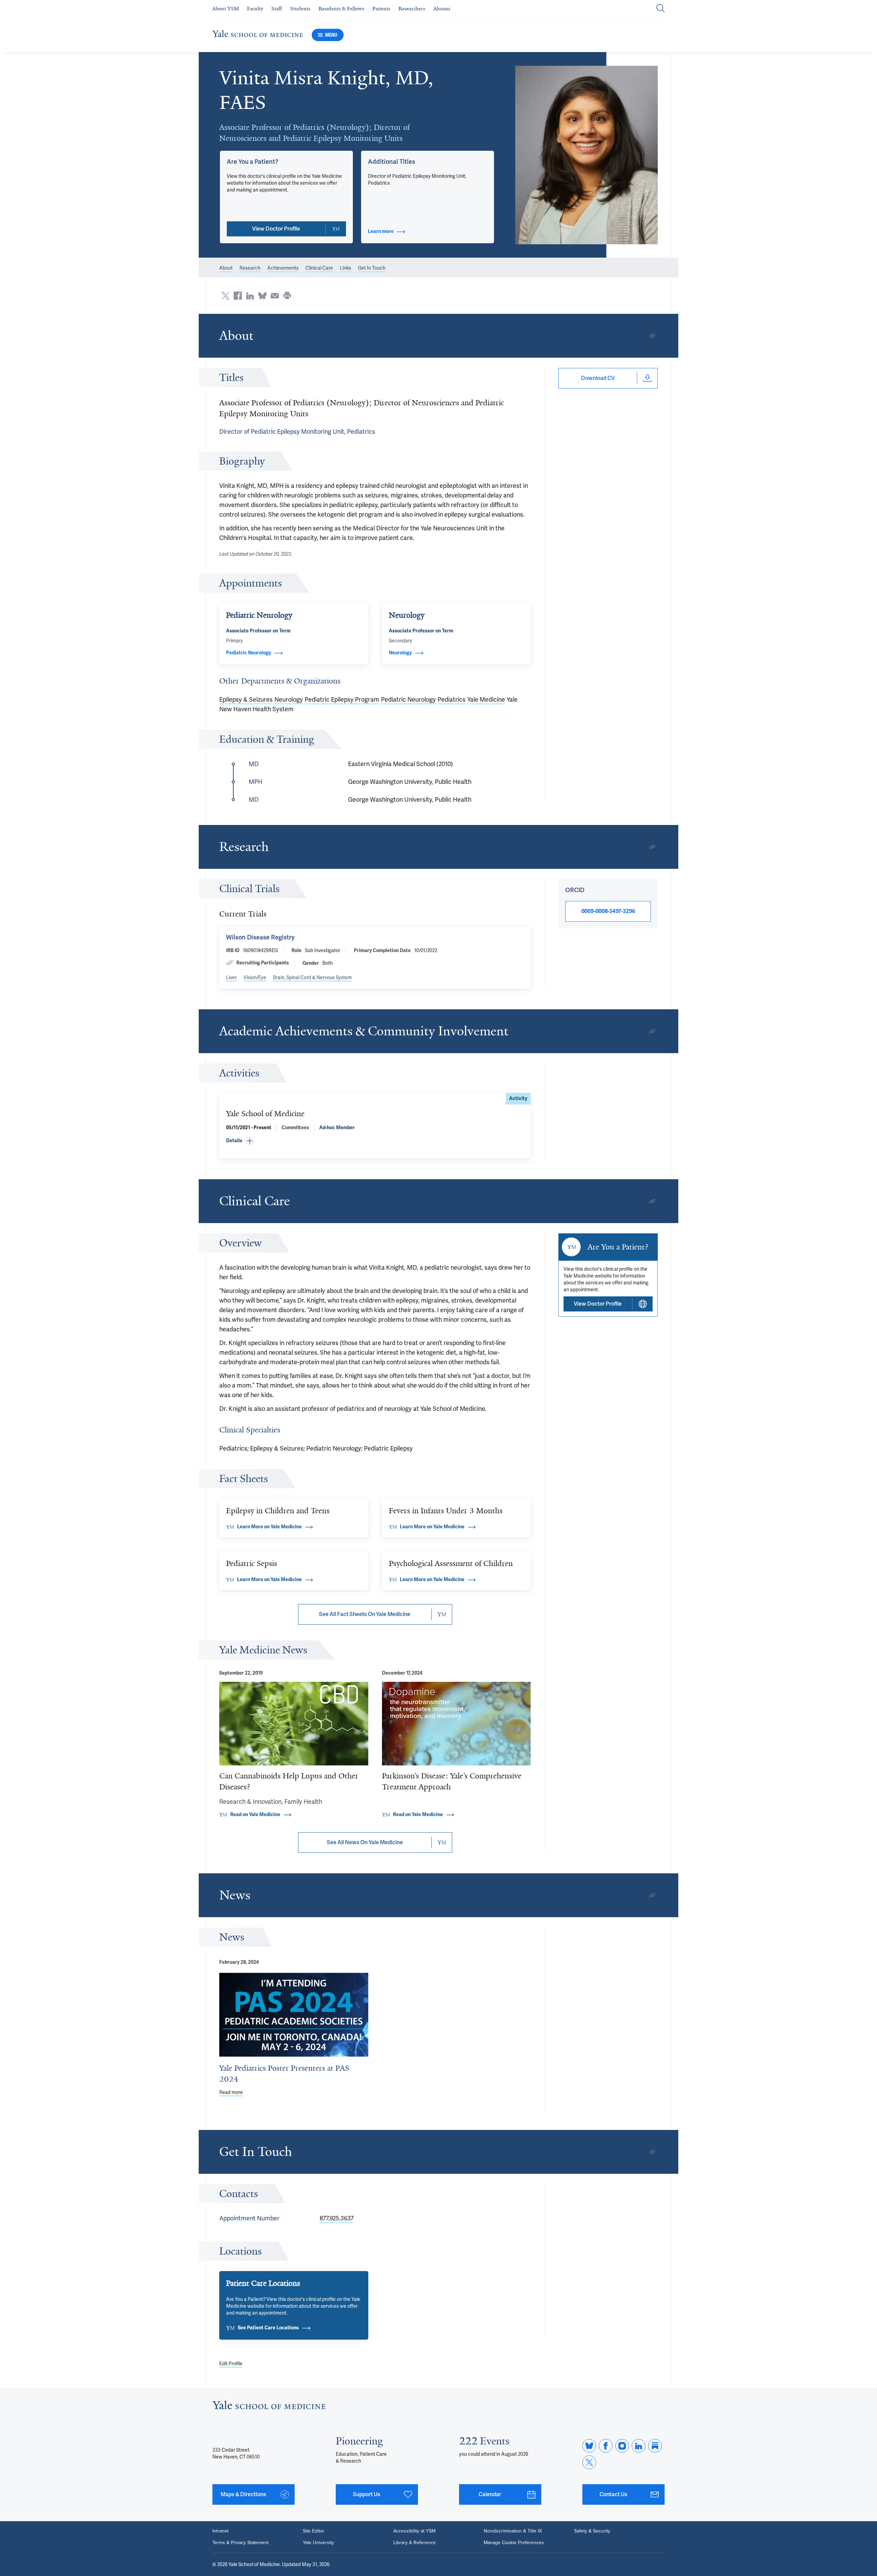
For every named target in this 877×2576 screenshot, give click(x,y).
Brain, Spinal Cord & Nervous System (312, 977)
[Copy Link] (652, 336)
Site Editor (314, 2531)
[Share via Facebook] (238, 296)
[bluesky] (589, 2446)
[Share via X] (225, 296)
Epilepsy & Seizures (246, 699)
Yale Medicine (486, 699)
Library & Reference (415, 2543)
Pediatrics (452, 699)
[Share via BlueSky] (262, 296)
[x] (589, 2462)
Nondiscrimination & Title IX (513, 2531)
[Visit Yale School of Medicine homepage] (269, 2407)
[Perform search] (660, 9)
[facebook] (606, 2446)
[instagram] (622, 2446)
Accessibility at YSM (414, 2531)
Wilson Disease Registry (260, 937)
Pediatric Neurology (408, 699)
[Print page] (287, 296)
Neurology (289, 699)
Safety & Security (592, 2531)
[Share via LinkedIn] (250, 296)
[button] (587, 155)
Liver (231, 977)
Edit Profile (231, 2364)
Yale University (318, 2543)
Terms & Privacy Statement (240, 2543)
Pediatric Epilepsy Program (342, 699)
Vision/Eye (255, 977)
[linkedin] (639, 2446)
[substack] (655, 2446)
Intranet (220, 2531)
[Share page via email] (275, 296)
